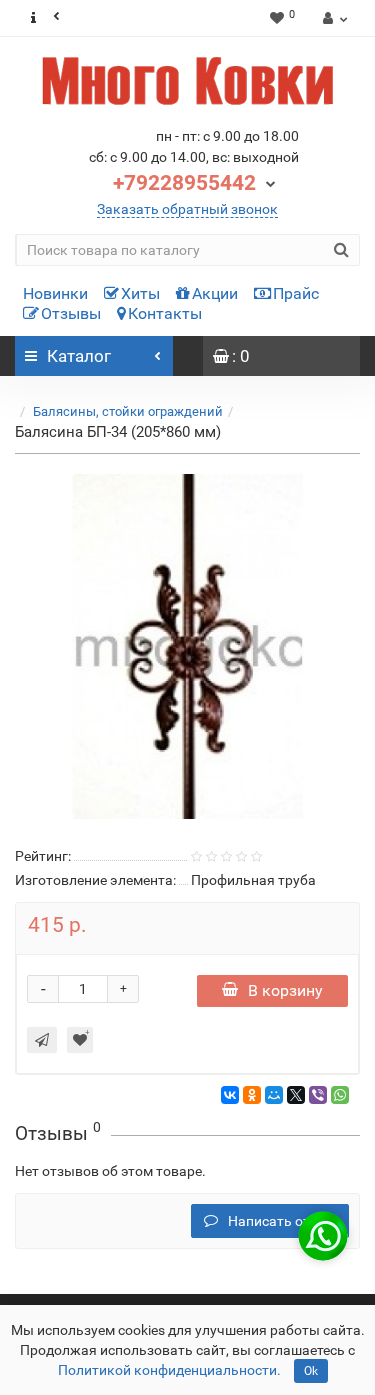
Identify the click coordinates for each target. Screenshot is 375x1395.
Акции (215, 293)
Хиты (140, 293)
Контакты (165, 313)
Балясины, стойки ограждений (128, 411)
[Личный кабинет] (332, 18)
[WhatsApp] (340, 1095)
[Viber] (318, 1095)
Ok (311, 1371)
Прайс (296, 293)
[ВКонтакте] (230, 1095)
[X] (296, 1095)
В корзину (285, 990)
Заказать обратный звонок (187, 209)
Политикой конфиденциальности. (169, 1370)
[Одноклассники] (252, 1095)
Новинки (55, 293)
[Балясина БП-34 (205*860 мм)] (187, 646)
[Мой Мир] (274, 1095)
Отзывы (71, 313)
